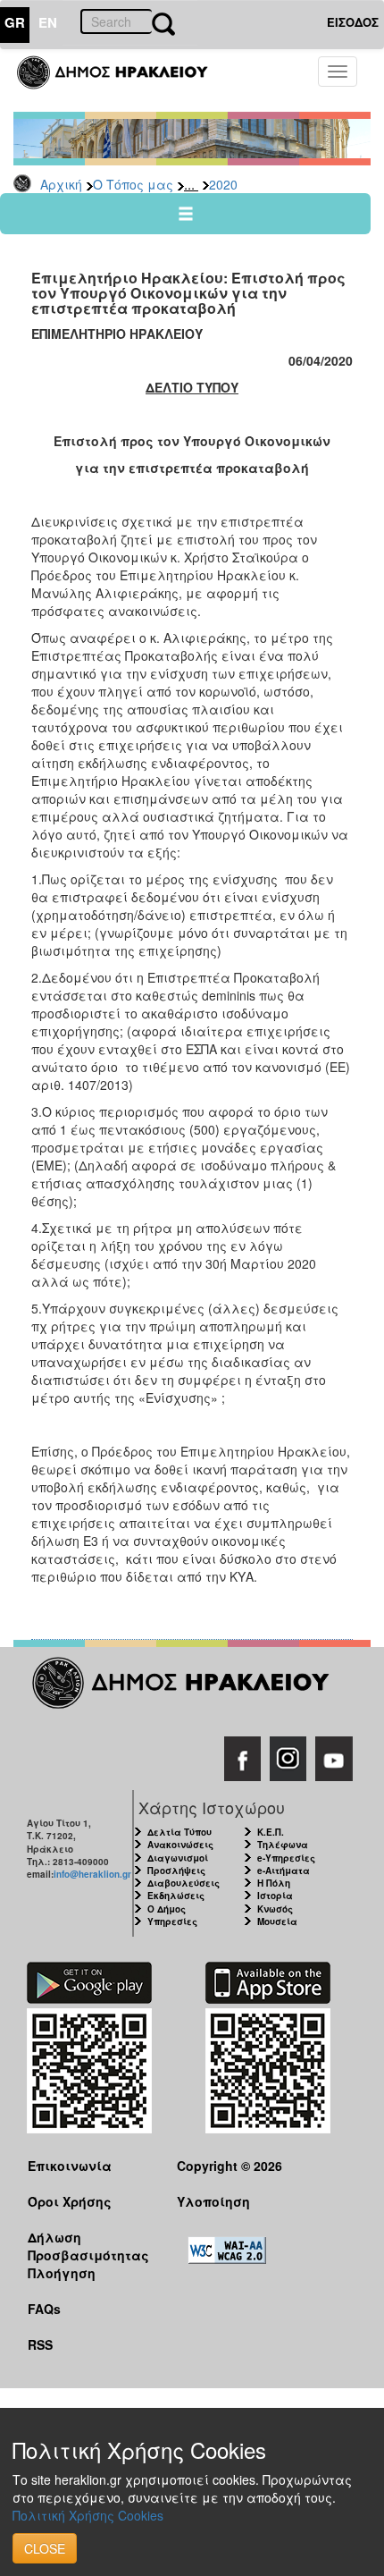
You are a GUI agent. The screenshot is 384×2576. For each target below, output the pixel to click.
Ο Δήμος (167, 1909)
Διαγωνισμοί (178, 1858)
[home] (123, 80)
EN (48, 22)
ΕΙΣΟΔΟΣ (353, 22)
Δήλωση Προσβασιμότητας (88, 2246)
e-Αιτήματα (284, 1871)
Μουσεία (277, 1921)
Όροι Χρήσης (70, 2201)
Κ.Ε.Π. (271, 1832)
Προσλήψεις (176, 1871)
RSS (40, 2344)
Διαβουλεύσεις (184, 1883)
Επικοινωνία (70, 2166)
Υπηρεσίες (172, 1921)
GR (15, 22)
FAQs (44, 2309)
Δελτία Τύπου (179, 1832)
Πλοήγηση (62, 2273)
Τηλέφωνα (283, 1845)
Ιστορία (275, 1896)
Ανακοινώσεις (180, 1845)
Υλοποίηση (213, 2201)
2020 (223, 184)
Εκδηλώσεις (176, 1896)
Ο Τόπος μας (133, 184)
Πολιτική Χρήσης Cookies (88, 2515)
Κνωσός (275, 1909)
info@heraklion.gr (92, 1874)
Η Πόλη (274, 1883)
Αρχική (61, 184)
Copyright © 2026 (230, 2166)
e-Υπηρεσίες (286, 1858)
